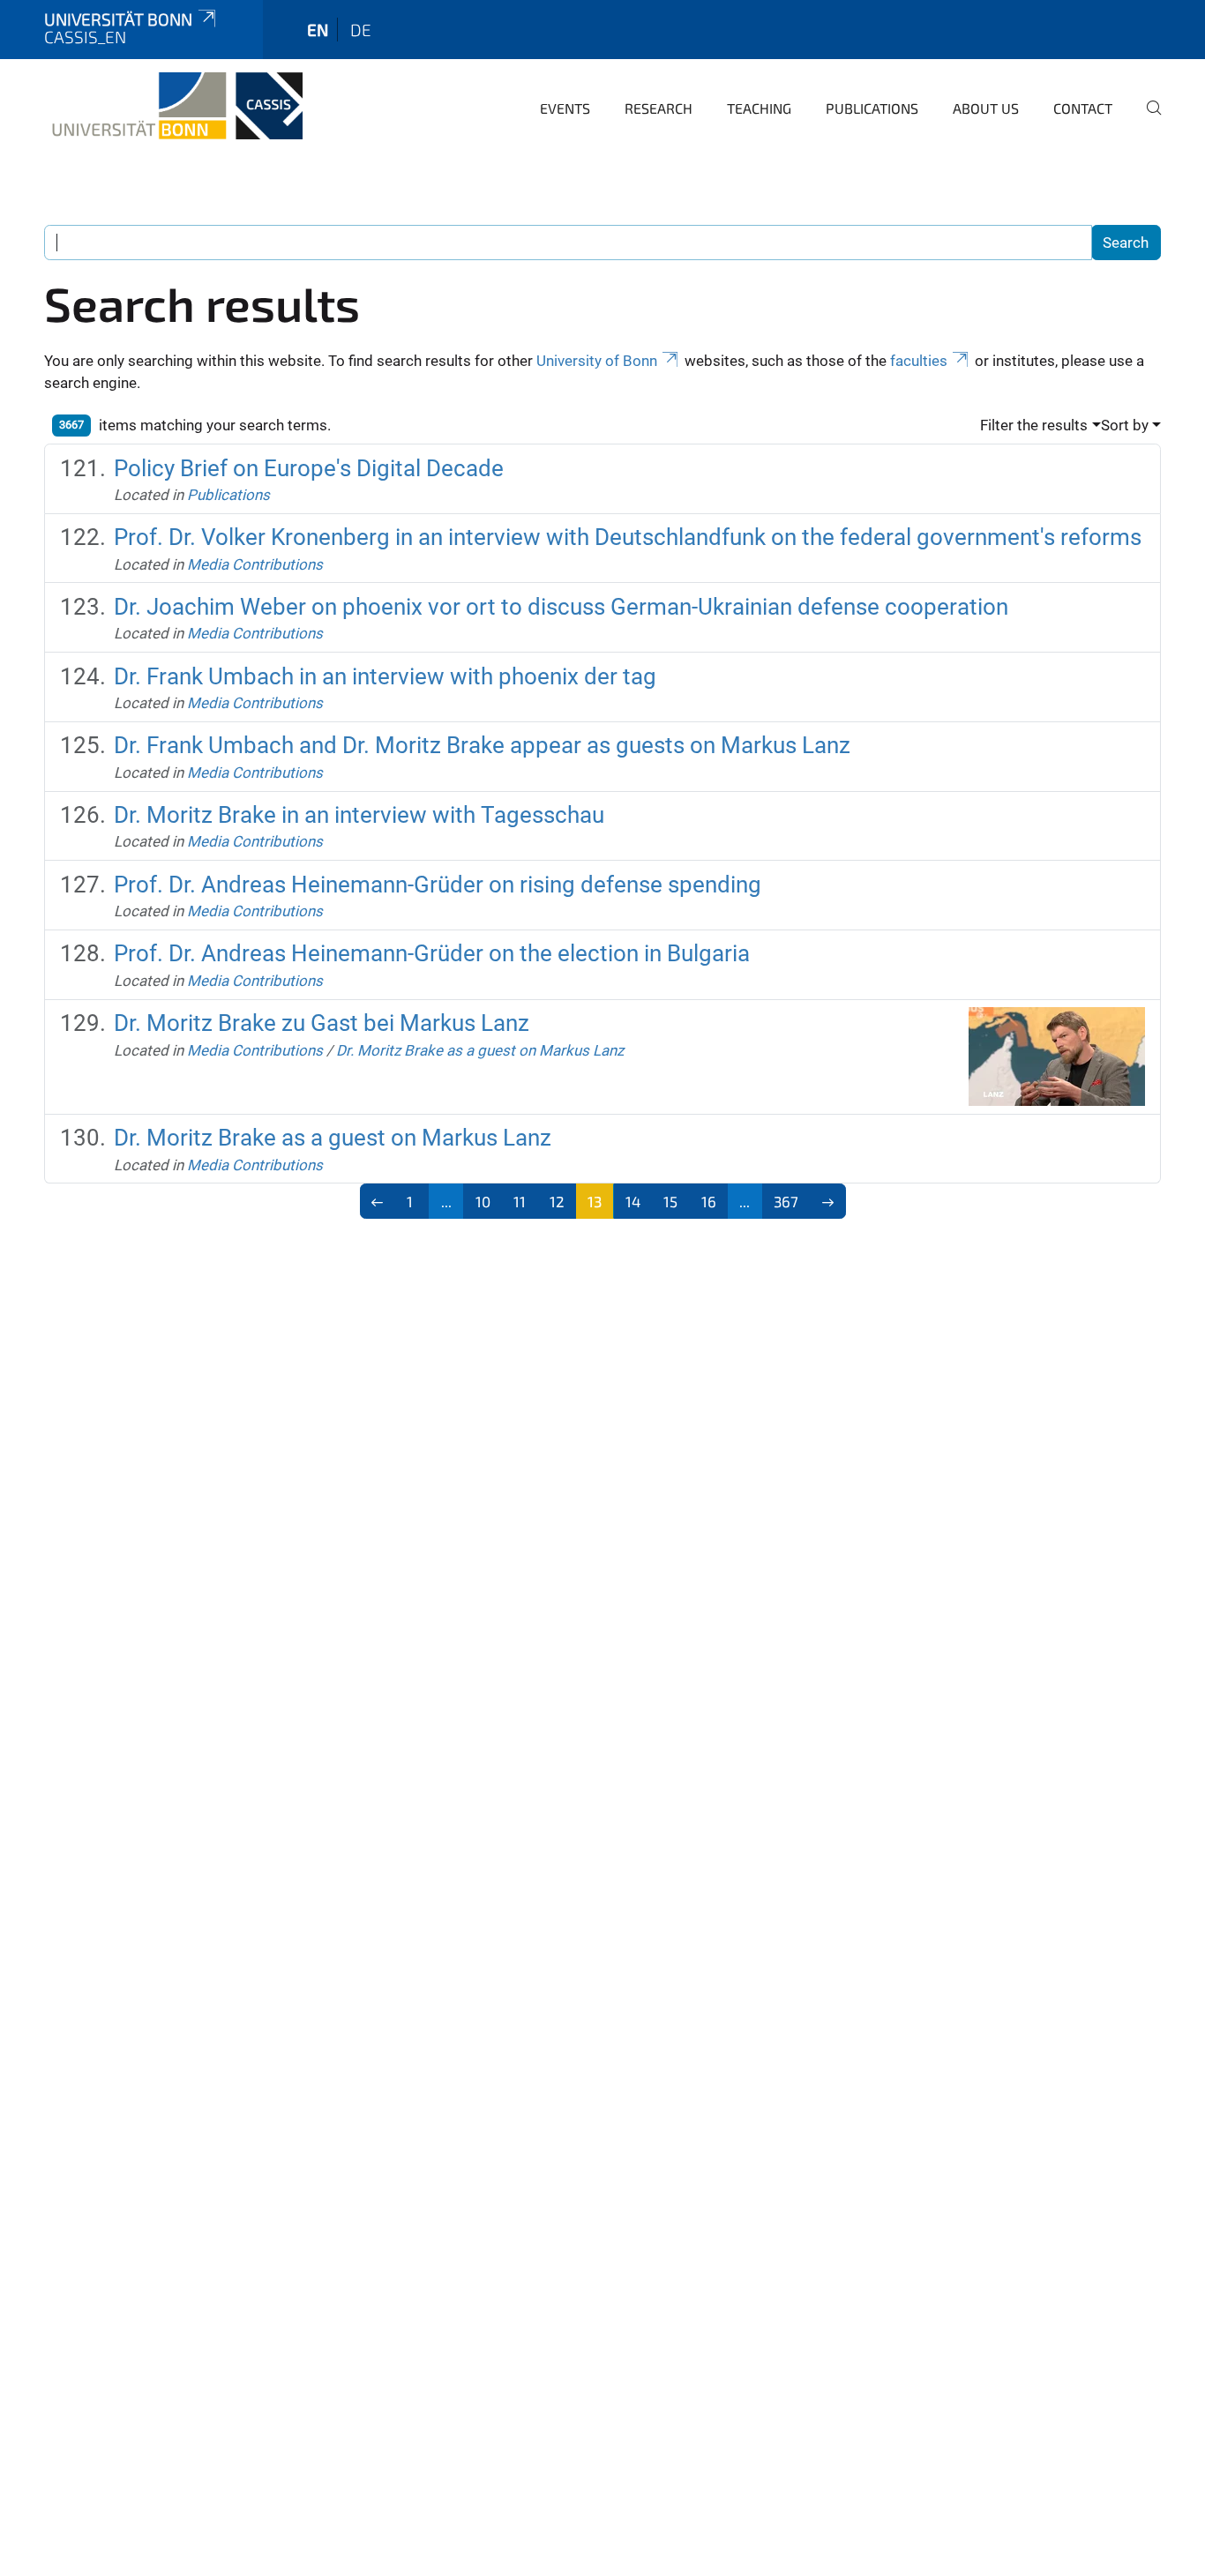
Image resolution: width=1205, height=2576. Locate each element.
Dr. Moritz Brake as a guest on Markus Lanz (480, 1050)
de (361, 30)
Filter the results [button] (1034, 425)
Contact (1083, 108)
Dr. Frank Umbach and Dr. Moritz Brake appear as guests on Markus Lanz (482, 745)
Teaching (759, 108)
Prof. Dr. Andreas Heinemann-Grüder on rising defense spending (438, 885)
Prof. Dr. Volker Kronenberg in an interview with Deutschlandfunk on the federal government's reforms (628, 537)
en (318, 30)
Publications (872, 108)
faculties (919, 361)
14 (633, 1201)
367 (786, 1201)
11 (520, 1201)
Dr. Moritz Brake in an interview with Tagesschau (359, 815)
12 (557, 1201)
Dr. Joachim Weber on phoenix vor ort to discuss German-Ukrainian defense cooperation (561, 607)
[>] (828, 1201)
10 (483, 1201)
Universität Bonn (118, 19)
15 (670, 1201)
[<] (378, 1201)
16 (709, 1201)
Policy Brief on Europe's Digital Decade (309, 468)
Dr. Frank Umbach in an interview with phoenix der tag (385, 676)
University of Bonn (597, 361)
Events (565, 108)
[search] (1147, 120)
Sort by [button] (1125, 425)
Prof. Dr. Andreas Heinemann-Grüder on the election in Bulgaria (432, 953)
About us (986, 108)
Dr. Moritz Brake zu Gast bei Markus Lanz (322, 1023)
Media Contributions (255, 564)
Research (659, 108)
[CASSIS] (173, 106)
